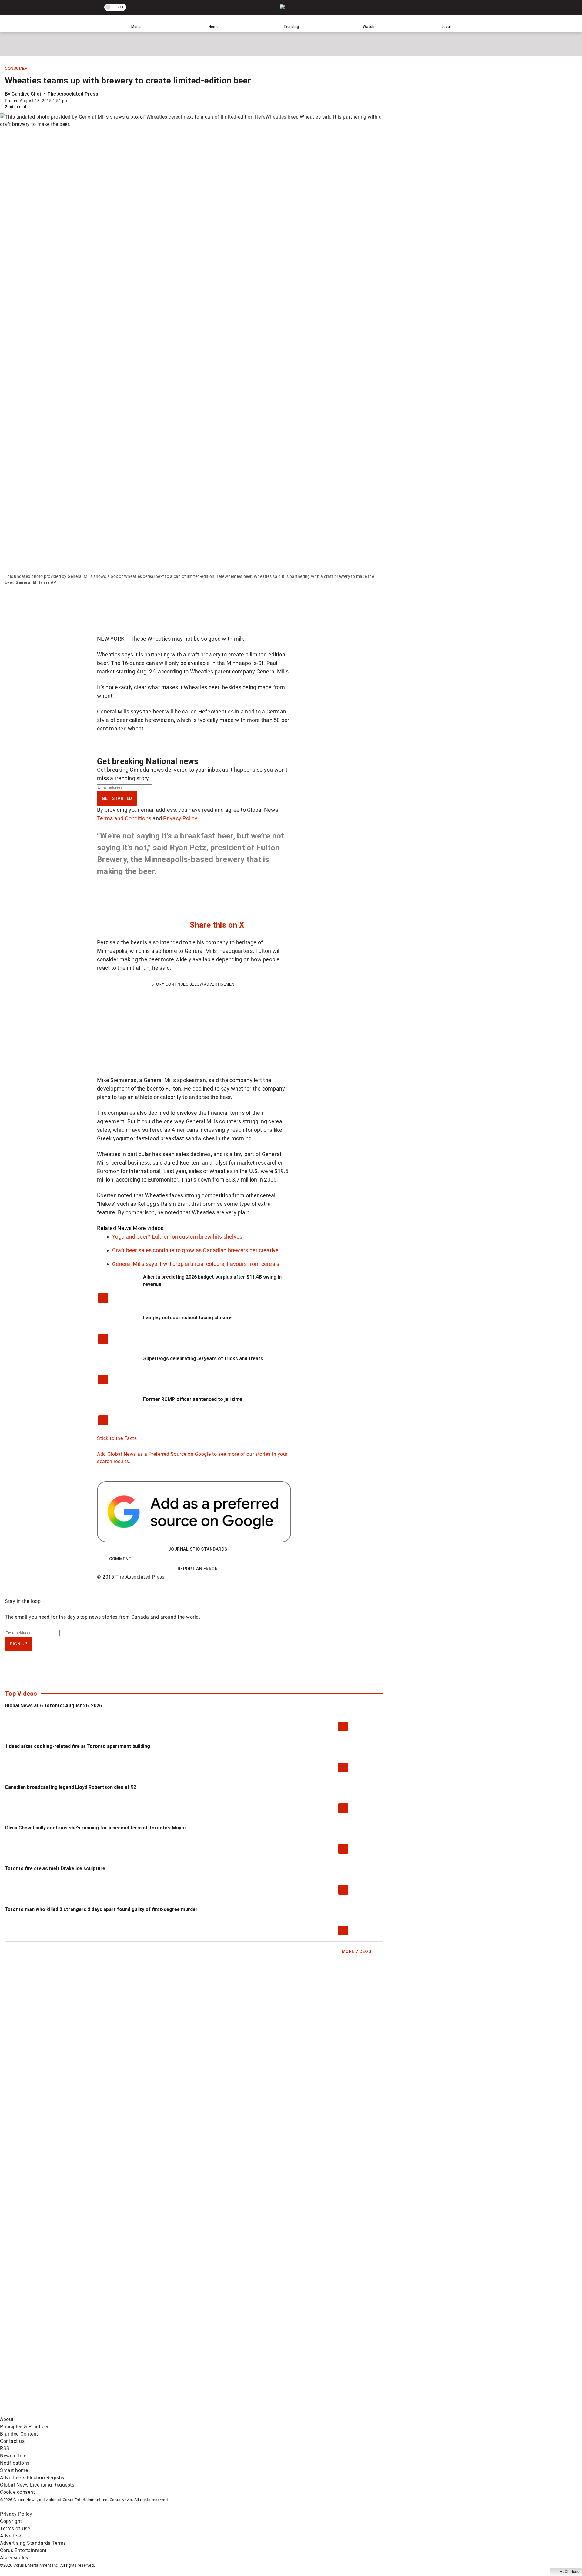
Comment (120, 1559)
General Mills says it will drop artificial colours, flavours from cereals (196, 1264)
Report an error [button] (198, 1569)
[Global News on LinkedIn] (46, 2412)
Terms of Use (15, 2529)
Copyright (11, 2521)
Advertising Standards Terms (33, 2543)
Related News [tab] (114, 1228)
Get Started (117, 798)
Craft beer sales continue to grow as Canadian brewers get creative (196, 1250)
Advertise (11, 2536)
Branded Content (19, 2434)
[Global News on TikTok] (139, 2412)
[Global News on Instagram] (323, 2364)
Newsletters (13, 2456)
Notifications (15, 2463)
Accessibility (14, 2558)
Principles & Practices (25, 2427)
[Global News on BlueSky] (323, 2412)
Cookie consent (17, 2492)
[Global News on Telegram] (231, 2412)
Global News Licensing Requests (37, 2485)
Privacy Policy (180, 818)
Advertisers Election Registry (32, 2478)
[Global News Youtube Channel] (231, 2364)
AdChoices (569, 2572)
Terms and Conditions (124, 818)
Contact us (12, 2441)
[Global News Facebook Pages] (46, 2364)
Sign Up (18, 1644)
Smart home (14, 2470)
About (7, 2419)
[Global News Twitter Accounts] (139, 2364)
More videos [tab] (148, 1228)
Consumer (16, 69)
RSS (5, 2448)
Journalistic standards (198, 1549)
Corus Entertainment (23, 2550)
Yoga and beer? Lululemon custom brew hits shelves (177, 1237)
